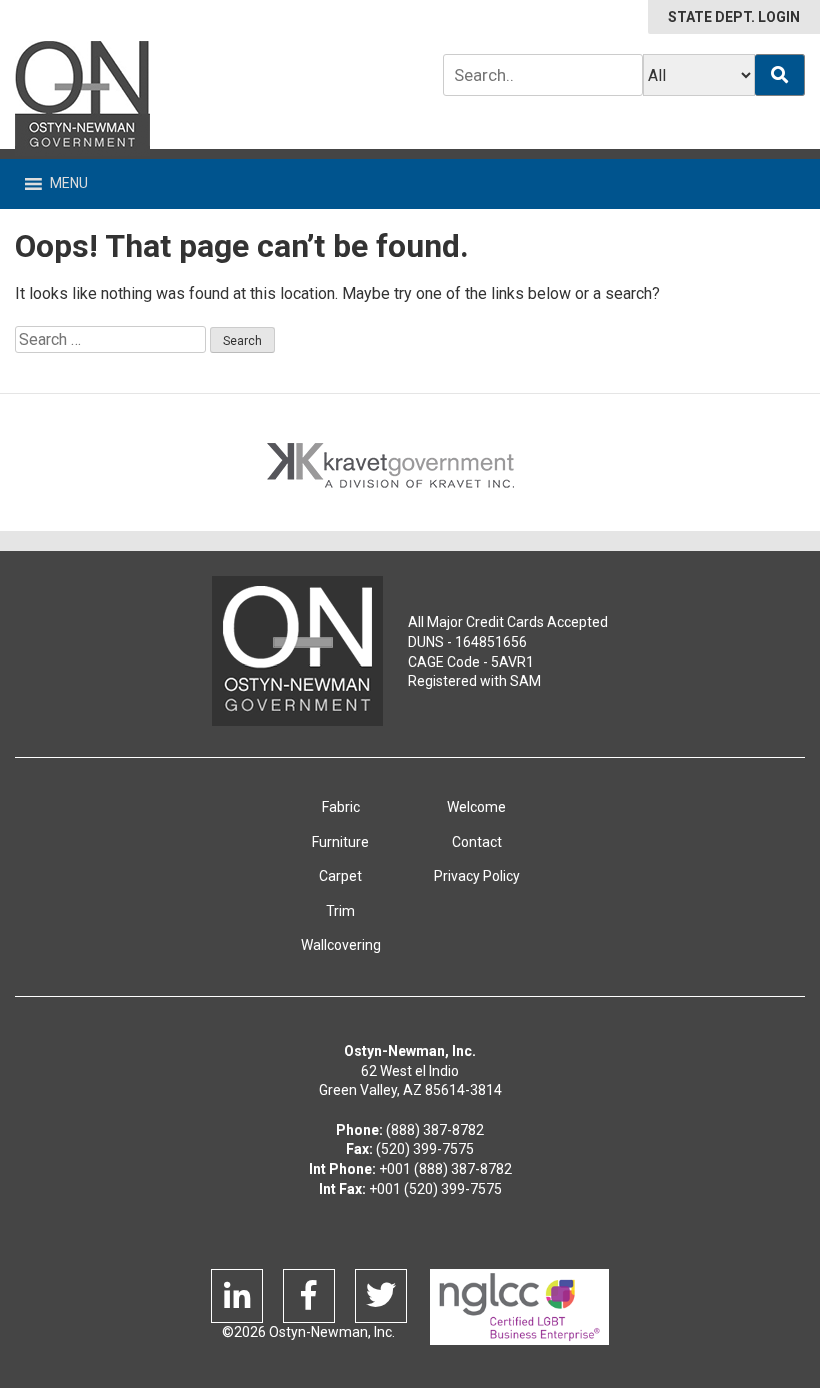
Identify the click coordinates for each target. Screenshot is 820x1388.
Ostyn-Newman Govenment (297, 651)
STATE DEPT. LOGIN (734, 17)
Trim (340, 911)
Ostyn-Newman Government (82, 98)
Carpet (340, 876)
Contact (477, 842)
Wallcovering (341, 945)
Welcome (476, 807)
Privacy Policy (477, 876)
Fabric (341, 807)
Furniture (340, 842)
